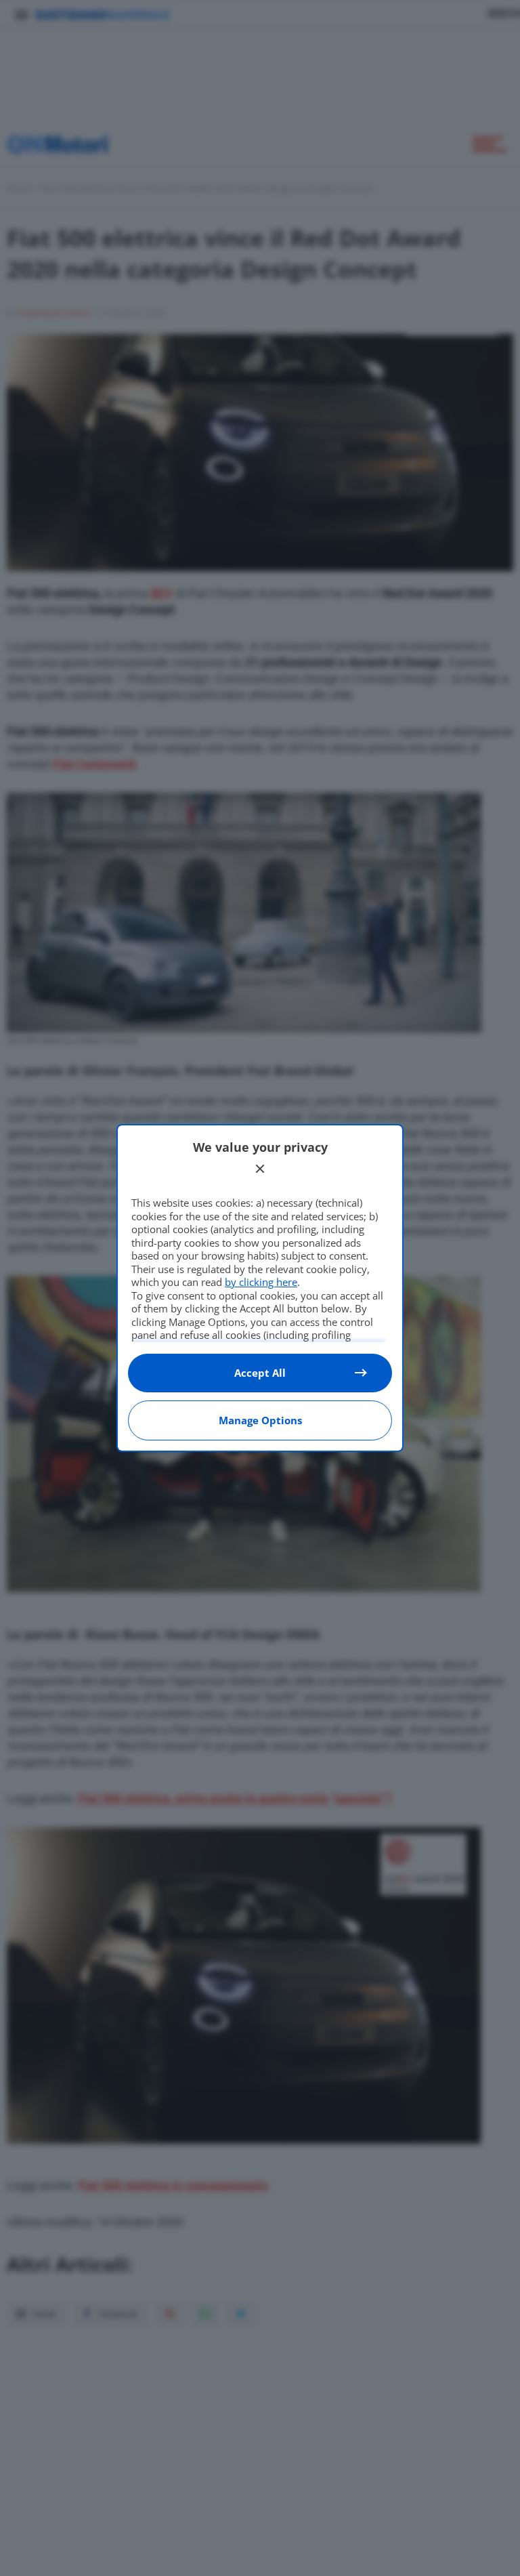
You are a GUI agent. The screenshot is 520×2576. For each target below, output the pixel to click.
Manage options (260, 1420)
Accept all (260, 1373)
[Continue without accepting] (260, 1169)
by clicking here (261, 1282)
